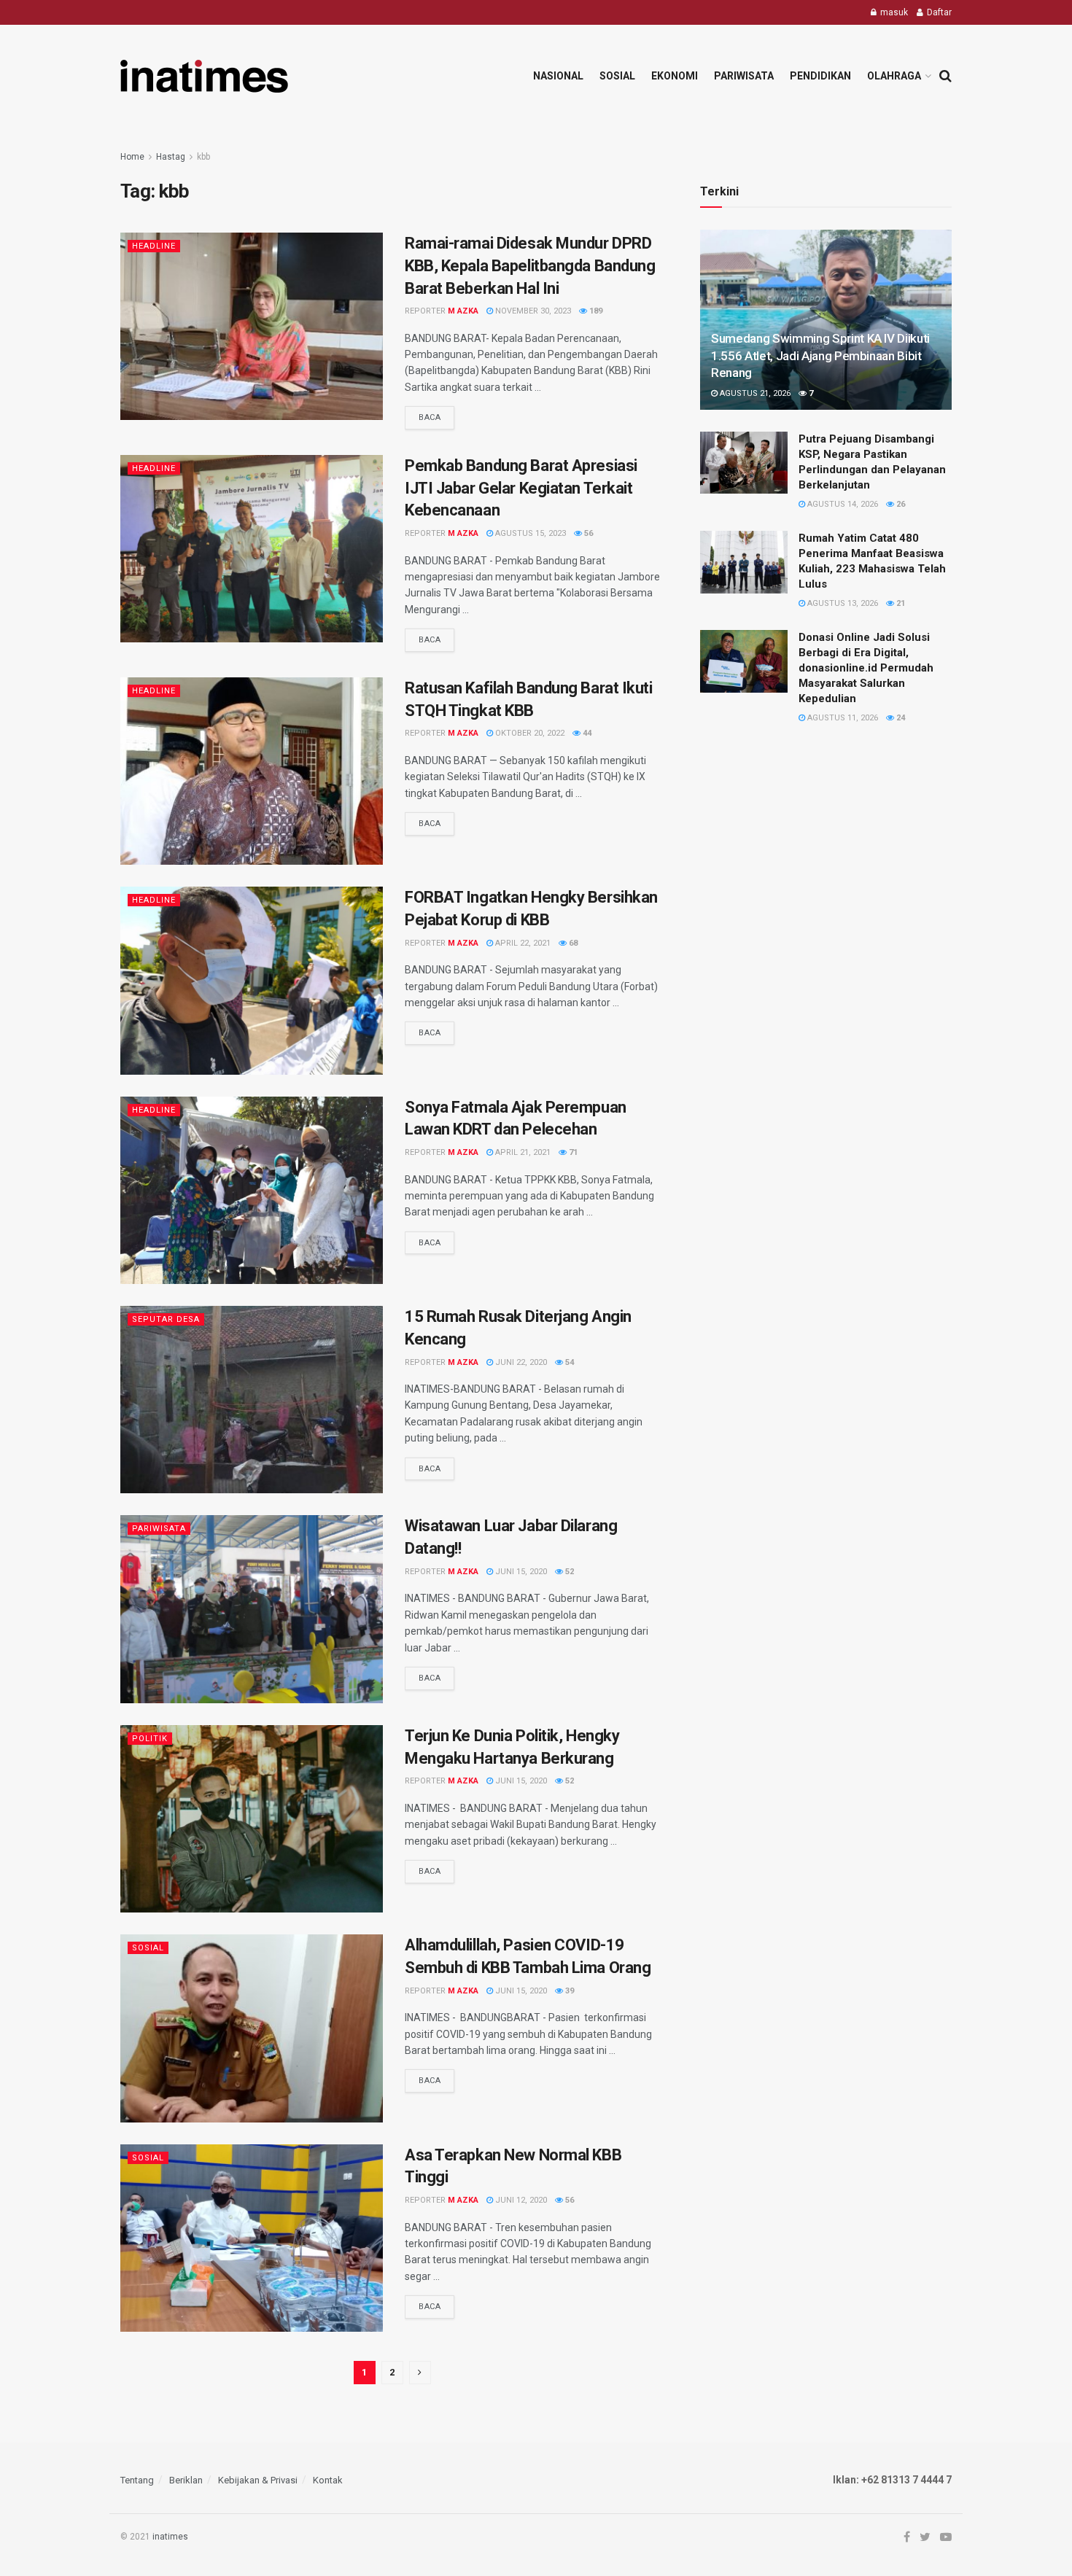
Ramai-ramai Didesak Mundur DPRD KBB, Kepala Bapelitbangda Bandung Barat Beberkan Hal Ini (530, 266)
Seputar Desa (166, 1319)
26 (900, 504)
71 (572, 1152)
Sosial (617, 76)
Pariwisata (744, 76)
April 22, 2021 (522, 943)
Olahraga (894, 76)
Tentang (137, 2480)
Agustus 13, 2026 (842, 603)
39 (568, 1991)
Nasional (558, 76)
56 (587, 533)
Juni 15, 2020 (520, 1572)
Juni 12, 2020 (520, 2200)
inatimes (170, 2537)
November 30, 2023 (532, 311)
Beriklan (186, 2480)
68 (572, 943)
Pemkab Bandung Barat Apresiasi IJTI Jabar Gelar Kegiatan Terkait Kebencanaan (521, 488)
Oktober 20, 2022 (529, 733)
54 (568, 1362)
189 (595, 311)
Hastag (171, 157)
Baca (430, 417)
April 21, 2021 (522, 1152)
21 (900, 603)
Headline (154, 246)
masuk (893, 12)
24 (900, 718)
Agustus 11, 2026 (842, 718)
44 (586, 733)
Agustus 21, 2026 (754, 393)
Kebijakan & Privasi (258, 2480)
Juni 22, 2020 (520, 1362)
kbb (203, 157)
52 (568, 1572)
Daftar (938, 12)
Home (132, 157)
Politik (150, 1739)
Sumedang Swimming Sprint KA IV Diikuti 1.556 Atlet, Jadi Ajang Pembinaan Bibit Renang (820, 356)
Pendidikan (820, 76)
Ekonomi (675, 76)
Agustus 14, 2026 (842, 504)
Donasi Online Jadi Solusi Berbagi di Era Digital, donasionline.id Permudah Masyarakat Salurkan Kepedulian (866, 668)
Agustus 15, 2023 (529, 533)
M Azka (463, 311)
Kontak (328, 2480)
